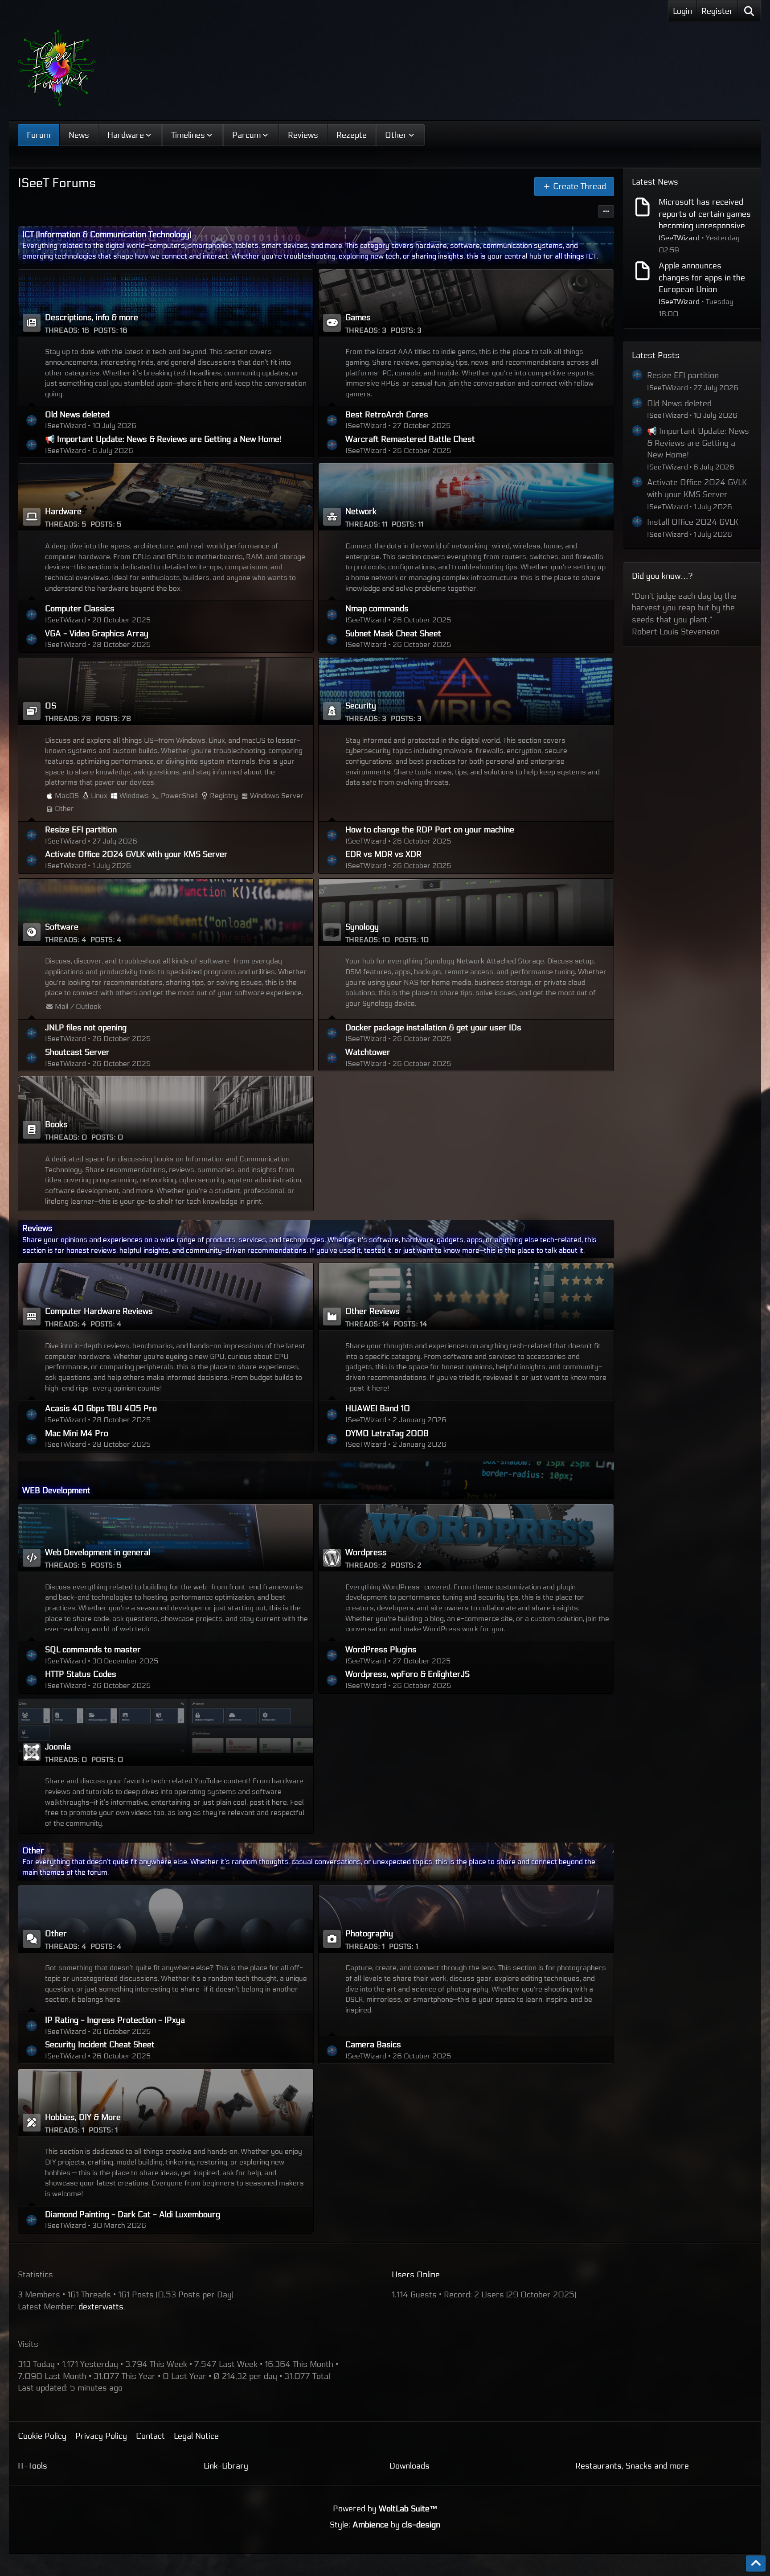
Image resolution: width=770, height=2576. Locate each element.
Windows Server (277, 796)
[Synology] (466, 912)
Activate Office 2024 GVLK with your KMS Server (136, 854)
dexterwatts (101, 2307)
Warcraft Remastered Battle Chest (410, 439)
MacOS (67, 796)
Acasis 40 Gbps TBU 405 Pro (101, 1408)
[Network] (466, 497)
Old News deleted (77, 415)
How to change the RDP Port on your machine (430, 830)
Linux (99, 796)
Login (682, 11)
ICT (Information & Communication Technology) (107, 235)
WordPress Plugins (381, 1650)
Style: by (385, 2525)
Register (717, 11)
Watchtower (368, 1052)
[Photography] (466, 1919)
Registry (224, 796)
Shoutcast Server (77, 1052)
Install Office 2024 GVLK (693, 522)
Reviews (37, 1228)
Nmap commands (377, 609)
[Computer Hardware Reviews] (166, 1296)
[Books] (166, 1110)
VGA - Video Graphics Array (97, 634)
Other (64, 809)
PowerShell (179, 796)
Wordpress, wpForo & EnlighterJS (408, 1674)
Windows (134, 796)
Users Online (416, 2275)
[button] (606, 211)
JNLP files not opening (86, 1028)
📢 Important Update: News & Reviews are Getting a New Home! (163, 439)
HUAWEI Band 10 (378, 1408)
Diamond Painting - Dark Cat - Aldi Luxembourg (133, 2214)
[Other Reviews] (466, 1296)
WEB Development (56, 1490)
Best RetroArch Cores (387, 415)
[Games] (466, 303)
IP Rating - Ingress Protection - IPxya (115, 2020)
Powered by (385, 2509)
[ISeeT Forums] (57, 68)
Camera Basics (373, 2045)
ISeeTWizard (679, 238)
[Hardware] (166, 497)
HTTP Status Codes (81, 1674)
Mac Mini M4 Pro (77, 1433)
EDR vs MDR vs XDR (383, 854)
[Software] (166, 912)
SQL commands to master (93, 1650)
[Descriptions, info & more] (166, 303)
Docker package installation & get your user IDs (433, 1028)
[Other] (166, 1919)
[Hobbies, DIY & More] (166, 2103)
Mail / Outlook (78, 1006)
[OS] (166, 691)
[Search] (749, 11)
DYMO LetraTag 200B (387, 1433)
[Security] (466, 691)
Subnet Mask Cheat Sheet (393, 634)
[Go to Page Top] (756, 2564)
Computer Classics (80, 609)
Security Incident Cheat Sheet (100, 2045)
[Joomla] (166, 1732)
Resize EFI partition (81, 830)
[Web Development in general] (166, 1538)
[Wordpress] (466, 1538)
